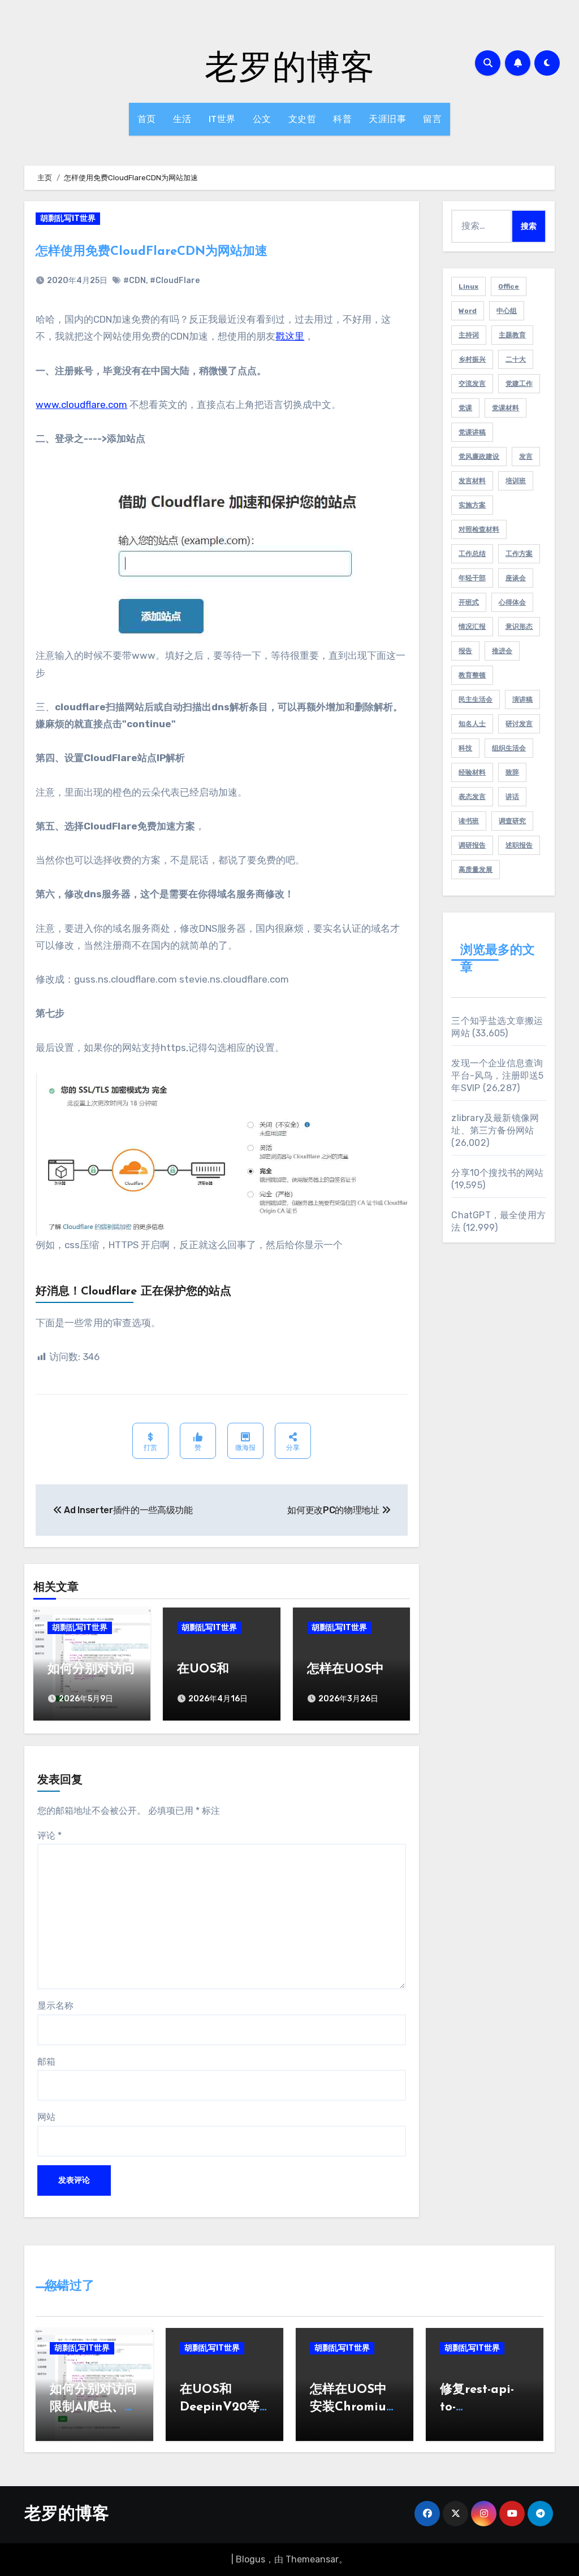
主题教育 (512, 335)
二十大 (516, 359)
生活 (182, 119)
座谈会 (516, 578)
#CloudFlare (175, 281)
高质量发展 (476, 870)
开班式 (469, 602)
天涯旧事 (387, 119)
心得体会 (512, 602)
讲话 (512, 797)
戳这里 (290, 336)
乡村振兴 (472, 359)
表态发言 (472, 797)
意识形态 (519, 627)
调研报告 (472, 845)
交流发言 (472, 384)
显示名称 (55, 2006)
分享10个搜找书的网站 (497, 1173)
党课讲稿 (472, 432)
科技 (465, 748)
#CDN (135, 281)
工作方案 (519, 554)
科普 (342, 119)
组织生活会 (509, 748)
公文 (262, 119)
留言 (432, 119)
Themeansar (312, 2559)
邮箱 (46, 2062)
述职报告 (519, 845)
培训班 (516, 481)
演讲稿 (522, 700)
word (468, 311)
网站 (46, 2117)
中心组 (507, 311)
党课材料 (505, 408)
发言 (526, 457)
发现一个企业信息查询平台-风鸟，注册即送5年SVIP (497, 1076)
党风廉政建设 (479, 457)
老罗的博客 (289, 66)
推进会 (502, 651)
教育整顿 (472, 675)
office (509, 286)
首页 (147, 119)
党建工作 (519, 384)
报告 (465, 651)
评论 (49, 1836)
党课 (465, 408)
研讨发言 (519, 724)
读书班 (469, 821)
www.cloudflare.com (81, 405)
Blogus (250, 2559)
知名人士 (472, 724)
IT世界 (222, 119)
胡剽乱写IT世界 (68, 218)
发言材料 (472, 481)
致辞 (512, 772)
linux (468, 286)
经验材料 (472, 772)
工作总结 (472, 554)
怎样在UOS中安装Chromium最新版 (353, 2407)
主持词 (469, 335)
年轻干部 (472, 578)
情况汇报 (472, 627)
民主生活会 (476, 700)
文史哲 (303, 119)
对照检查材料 (479, 529)
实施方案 (472, 505)
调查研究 (512, 821)
